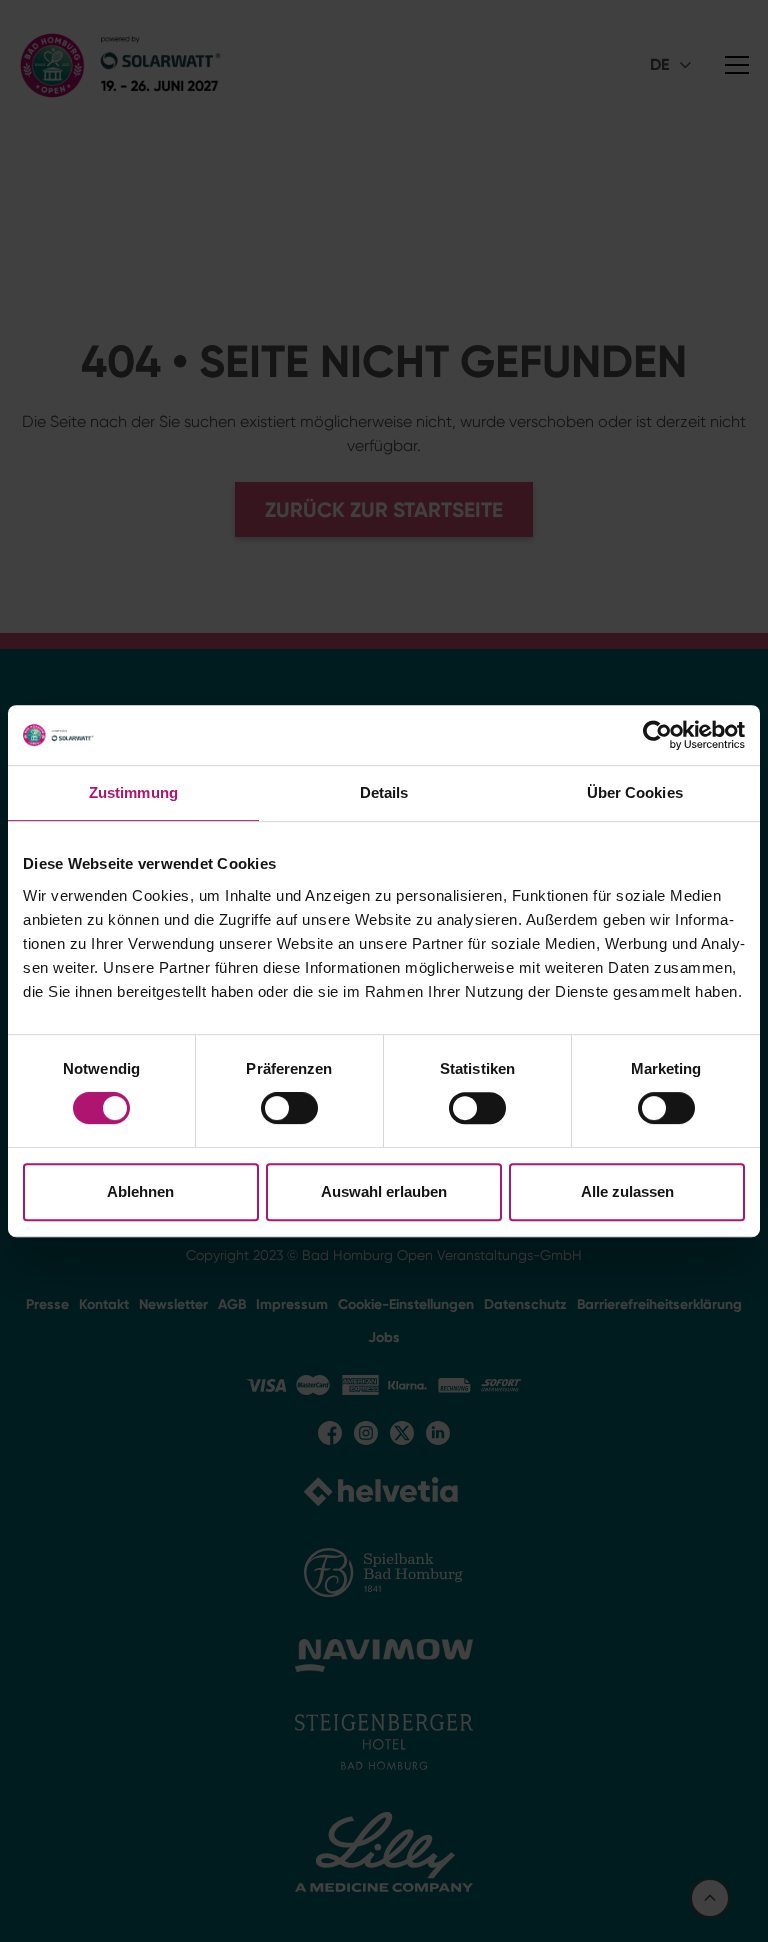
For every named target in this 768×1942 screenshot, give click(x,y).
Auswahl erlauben (384, 1191)
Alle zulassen (627, 1191)
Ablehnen (140, 1191)
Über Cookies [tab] (635, 792)
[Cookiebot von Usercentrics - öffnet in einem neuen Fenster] (657, 735)
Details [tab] (384, 792)
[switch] (289, 1108)
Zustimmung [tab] (133, 792)
